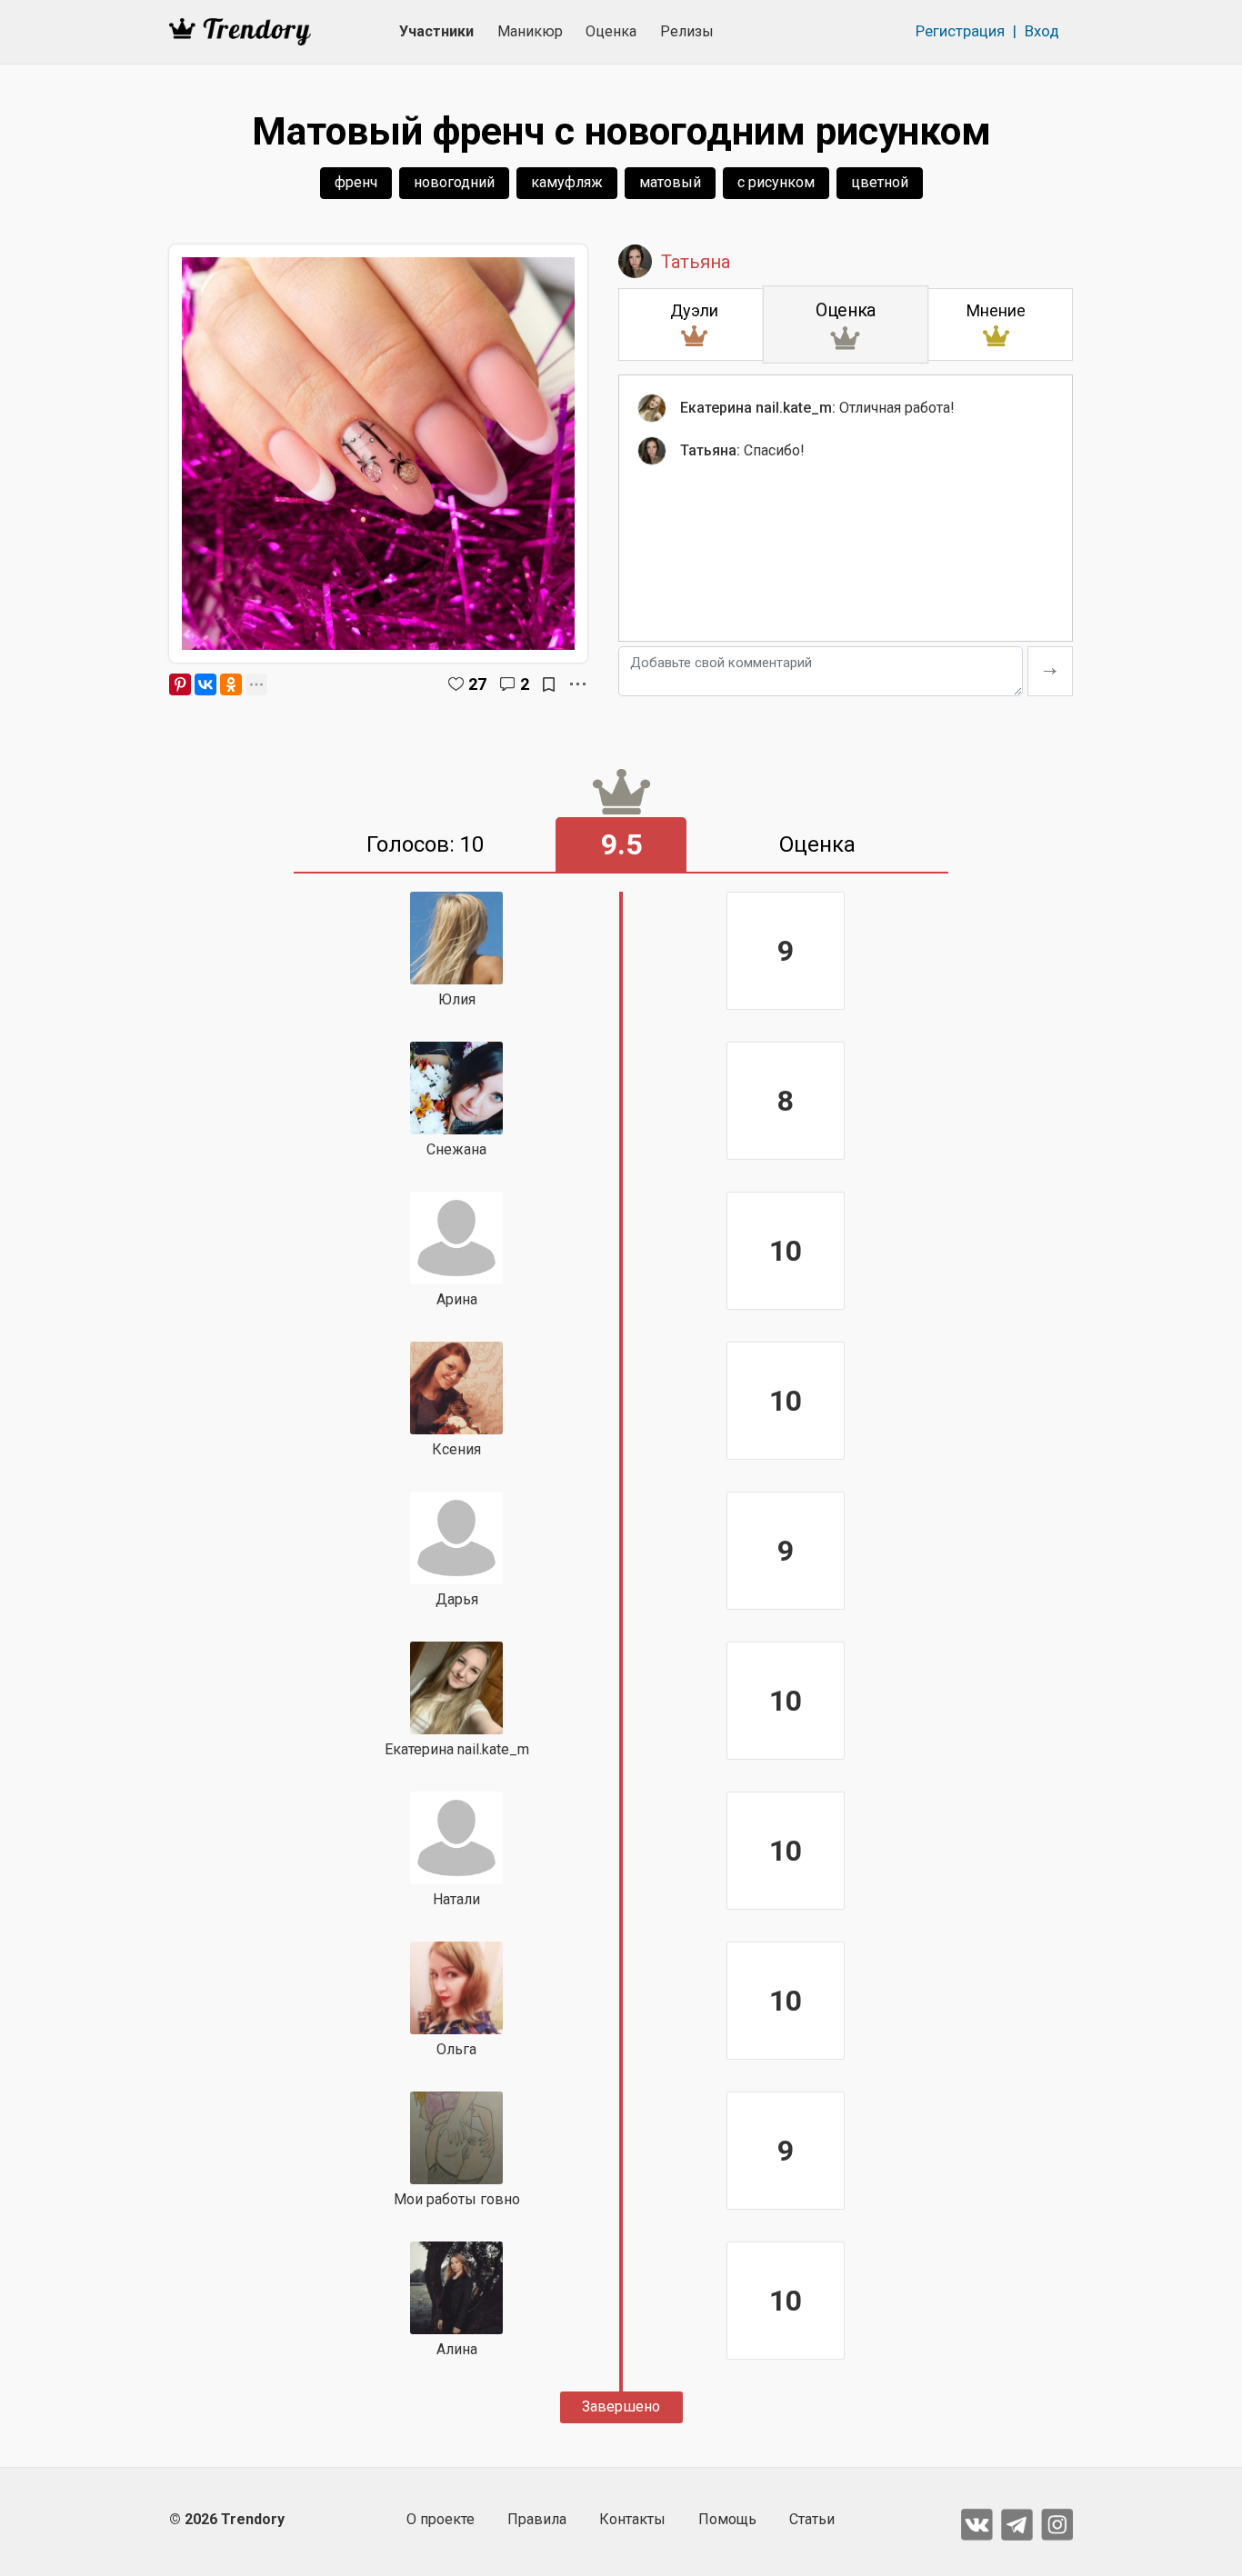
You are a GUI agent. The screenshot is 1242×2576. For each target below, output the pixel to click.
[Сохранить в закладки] (549, 684)
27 (477, 684)
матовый (670, 182)
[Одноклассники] (231, 684)
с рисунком (776, 182)
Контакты (632, 2519)
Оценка (611, 31)
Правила (537, 2519)
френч (356, 182)
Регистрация (960, 31)
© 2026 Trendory (227, 2519)
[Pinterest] (180, 684)
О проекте (441, 2519)
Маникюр (530, 31)
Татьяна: (710, 450)
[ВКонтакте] (205, 684)
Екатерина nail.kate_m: (758, 408)
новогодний (454, 182)
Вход (1042, 31)
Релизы (687, 31)
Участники (436, 31)
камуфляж (567, 182)
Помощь (727, 2519)
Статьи (812, 2519)
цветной (880, 182)
